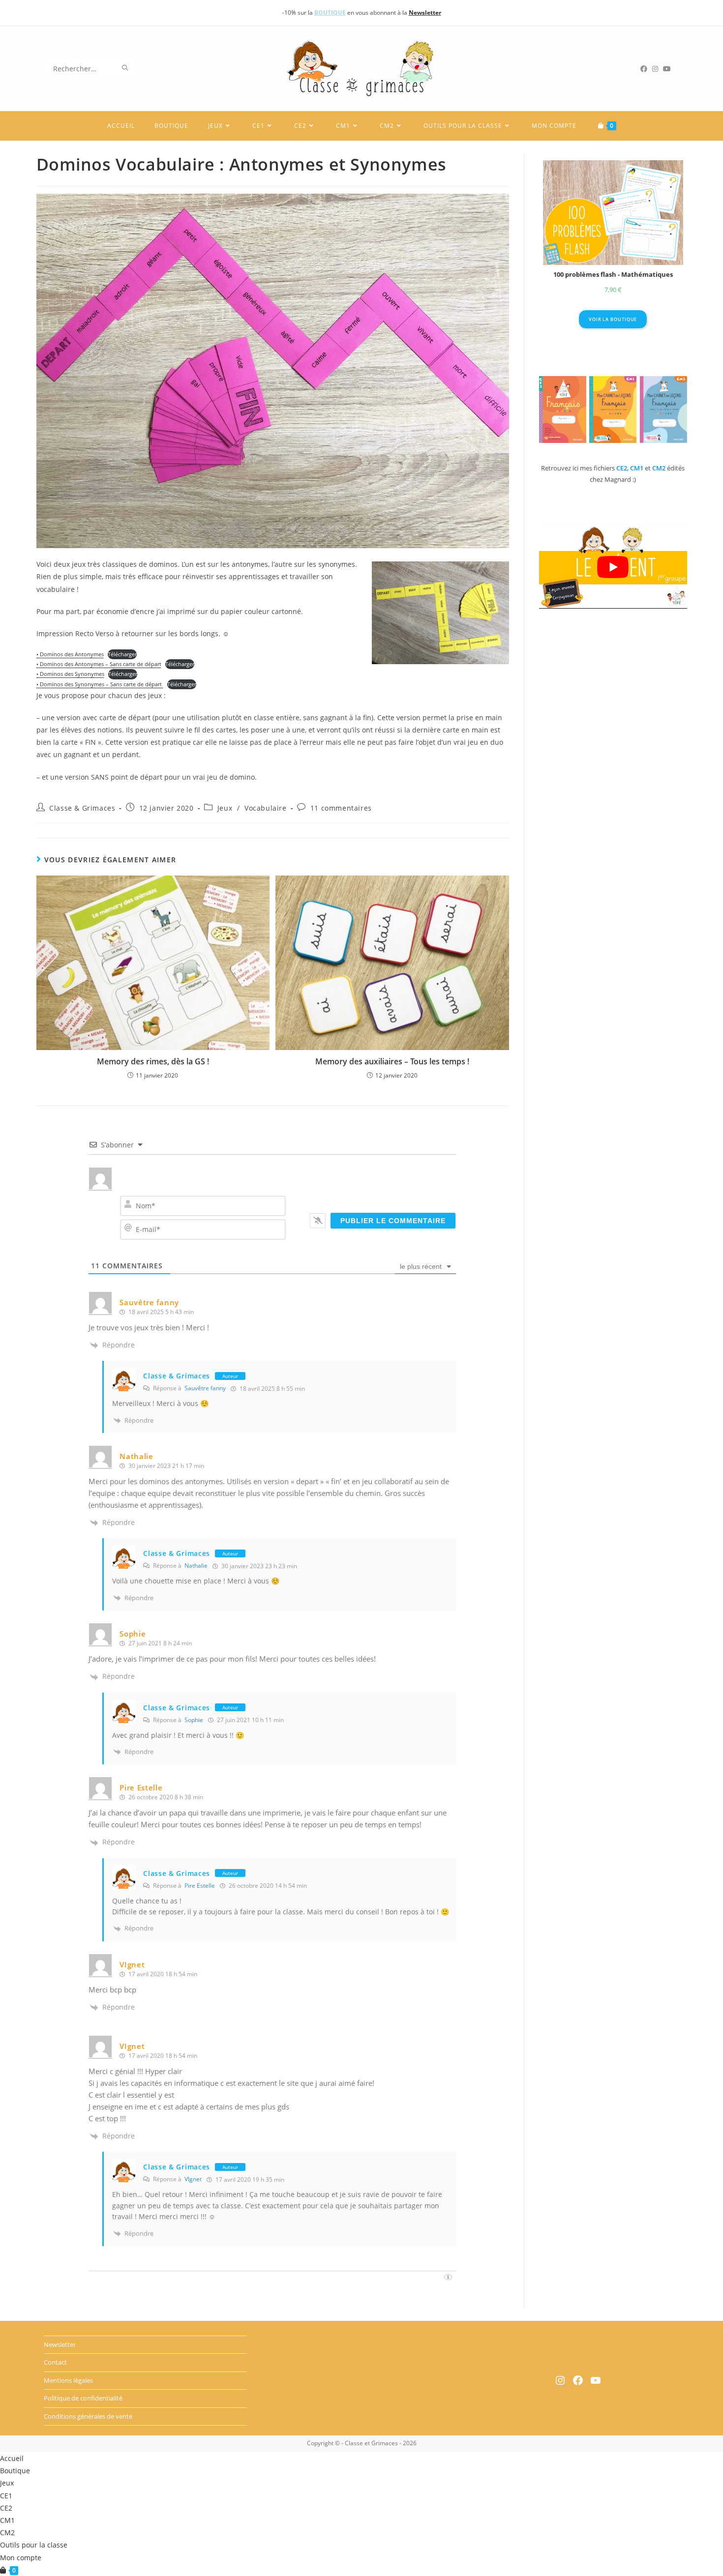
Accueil (12, 2458)
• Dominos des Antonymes (70, 654)
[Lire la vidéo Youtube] (613, 567)
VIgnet (193, 2179)
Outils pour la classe (34, 2545)
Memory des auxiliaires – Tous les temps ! (392, 1061)
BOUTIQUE (330, 13)
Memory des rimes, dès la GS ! (153, 1061)
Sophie (133, 1634)
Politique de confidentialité (83, 2398)
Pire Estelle (200, 1886)
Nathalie (196, 1566)
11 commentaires (341, 808)
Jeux (225, 808)
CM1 (7, 2520)
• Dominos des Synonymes (70, 674)
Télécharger (122, 654)
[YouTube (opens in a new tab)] (669, 69)
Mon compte (21, 2558)
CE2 (6, 2508)
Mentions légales (68, 2380)
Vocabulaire (266, 808)
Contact (55, 2363)
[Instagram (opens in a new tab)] (658, 69)
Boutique (15, 2471)
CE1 (6, 2496)
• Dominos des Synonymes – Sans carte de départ (100, 684)
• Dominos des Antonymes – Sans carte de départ (99, 664)
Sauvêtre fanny (205, 1388)
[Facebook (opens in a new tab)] (646, 69)
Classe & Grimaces (82, 808)
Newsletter (60, 2344)
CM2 (7, 2532)
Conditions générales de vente (88, 2416)
